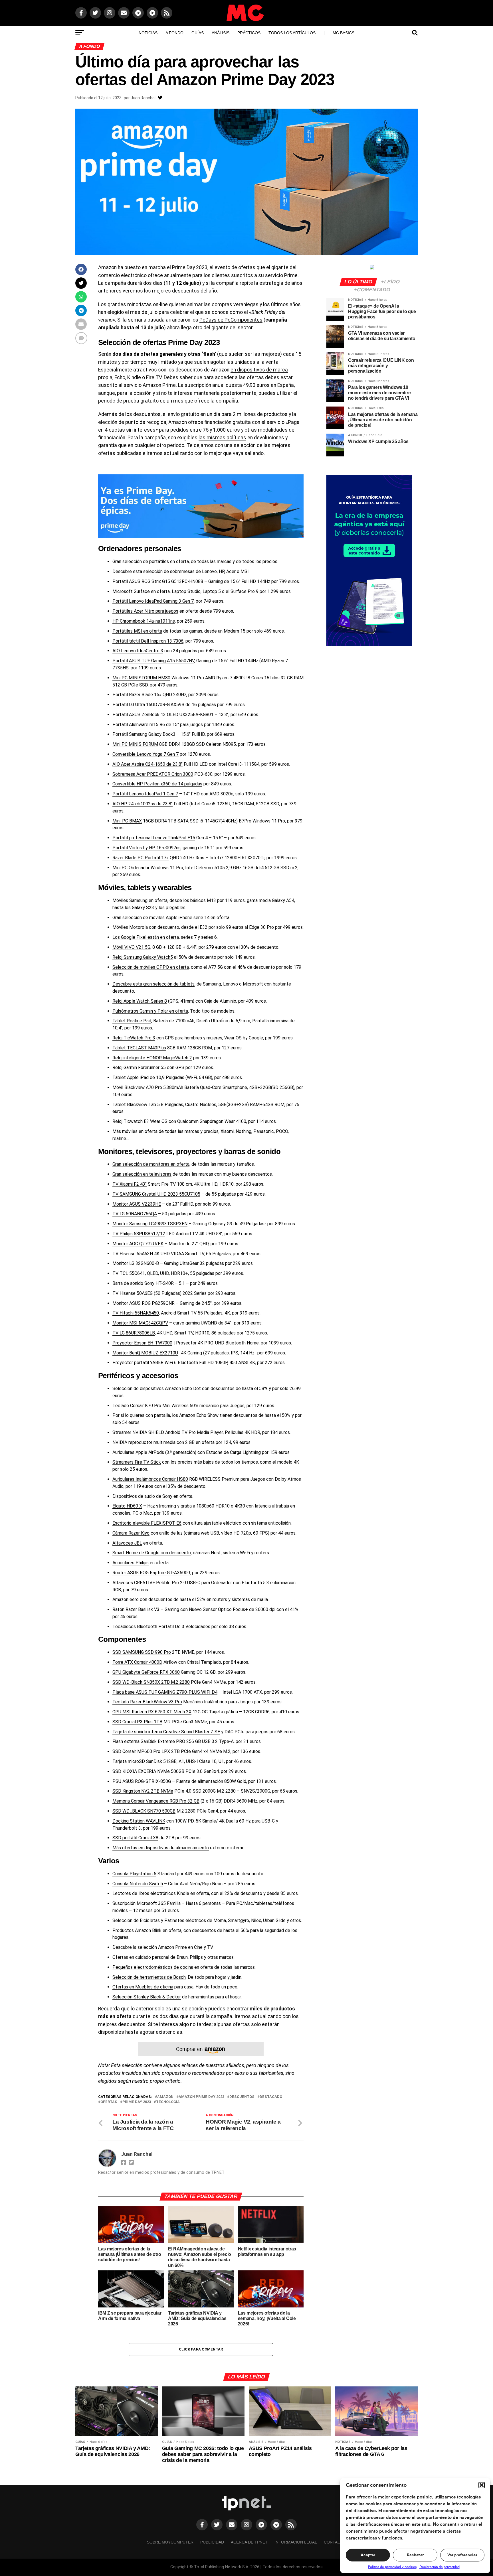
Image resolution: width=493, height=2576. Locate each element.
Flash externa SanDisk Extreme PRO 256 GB (157, 1741)
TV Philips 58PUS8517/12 (139, 1234)
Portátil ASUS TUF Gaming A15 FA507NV (153, 661)
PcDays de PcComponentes (231, 320)
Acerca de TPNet (249, 2542)
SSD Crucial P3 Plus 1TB (137, 1722)
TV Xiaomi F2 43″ (130, 1184)
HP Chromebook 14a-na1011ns (144, 621)
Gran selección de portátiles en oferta (151, 561)
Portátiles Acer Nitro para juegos (145, 611)
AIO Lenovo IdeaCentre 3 (138, 651)
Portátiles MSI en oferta (137, 631)
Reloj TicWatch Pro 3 (134, 1038)
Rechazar (415, 2555)
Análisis (221, 33)
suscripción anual (205, 385)
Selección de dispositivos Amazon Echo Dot (157, 1388)
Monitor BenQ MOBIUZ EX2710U (145, 1353)
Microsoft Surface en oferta (141, 591)
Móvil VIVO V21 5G (131, 947)
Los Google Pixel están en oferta (146, 937)
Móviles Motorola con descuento (146, 927)
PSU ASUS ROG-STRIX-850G (142, 1781)
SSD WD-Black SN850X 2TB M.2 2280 (151, 1682)
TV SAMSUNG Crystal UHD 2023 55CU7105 (156, 1194)
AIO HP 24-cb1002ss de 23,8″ (143, 804)
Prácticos (249, 33)
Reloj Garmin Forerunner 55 (139, 1067)
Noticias (148, 33)
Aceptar (368, 2555)
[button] (482, 2485)
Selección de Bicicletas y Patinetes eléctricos (159, 1920)
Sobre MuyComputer (170, 2542)
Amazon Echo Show (199, 1415)
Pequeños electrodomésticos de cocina (153, 1967)
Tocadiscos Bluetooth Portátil (143, 1627)
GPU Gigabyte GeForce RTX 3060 (146, 1672)
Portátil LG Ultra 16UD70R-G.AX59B (148, 705)
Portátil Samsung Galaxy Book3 (144, 734)
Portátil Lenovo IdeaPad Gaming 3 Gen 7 (153, 601)
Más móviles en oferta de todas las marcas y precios (165, 1131)
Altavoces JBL (127, 1543)
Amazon (165, 2097)
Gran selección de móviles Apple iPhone (152, 918)
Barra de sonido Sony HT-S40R (143, 1283)
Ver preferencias (462, 2555)
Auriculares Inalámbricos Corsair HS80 (150, 1479)
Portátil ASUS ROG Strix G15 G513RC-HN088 (158, 581)
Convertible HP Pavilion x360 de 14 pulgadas (157, 784)
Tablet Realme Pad (132, 1021)
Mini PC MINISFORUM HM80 (141, 678)
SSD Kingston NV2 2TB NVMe (143, 1791)
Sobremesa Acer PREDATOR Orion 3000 (153, 774)
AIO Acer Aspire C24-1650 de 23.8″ (148, 764)
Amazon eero (126, 1599)
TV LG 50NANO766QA (135, 1214)
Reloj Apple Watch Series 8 (140, 1001)
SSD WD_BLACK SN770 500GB (144, 1811)
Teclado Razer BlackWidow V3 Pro (147, 1702)
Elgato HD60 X (127, 1506)
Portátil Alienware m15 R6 (139, 725)
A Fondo (174, 33)
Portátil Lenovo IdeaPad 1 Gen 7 (145, 794)
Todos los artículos (292, 33)
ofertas (109, 2102)
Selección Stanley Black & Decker (147, 1997)
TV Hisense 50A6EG (133, 1293)
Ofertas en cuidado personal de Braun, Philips (158, 1957)
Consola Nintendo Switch (138, 1884)
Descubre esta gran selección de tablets (153, 984)
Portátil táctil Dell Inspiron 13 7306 (148, 641)
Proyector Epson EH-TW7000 (142, 1343)
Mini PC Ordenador (131, 868)
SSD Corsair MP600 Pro (136, 1751)
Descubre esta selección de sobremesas (153, 571)
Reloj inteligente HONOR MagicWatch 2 (152, 1058)
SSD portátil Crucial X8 (135, 1838)
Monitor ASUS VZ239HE (137, 1204)
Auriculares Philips (131, 1563)
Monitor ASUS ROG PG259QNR (144, 1303)
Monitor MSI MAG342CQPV (140, 1323)
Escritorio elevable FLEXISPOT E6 (147, 1523)
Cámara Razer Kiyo (131, 1533)
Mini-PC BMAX (127, 821)
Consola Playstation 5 (134, 1874)
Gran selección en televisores (142, 1174)
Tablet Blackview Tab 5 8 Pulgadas (148, 1105)
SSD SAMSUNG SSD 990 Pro (142, 1652)
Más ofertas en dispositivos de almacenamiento (161, 1848)
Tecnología (168, 2102)
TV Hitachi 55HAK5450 (136, 1313)
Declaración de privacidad (440, 2567)
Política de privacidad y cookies (392, 2567)
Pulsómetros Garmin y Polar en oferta (150, 1011)
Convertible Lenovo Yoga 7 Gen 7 (146, 754)
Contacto (335, 2542)
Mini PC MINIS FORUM (135, 744)
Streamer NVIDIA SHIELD (138, 1432)
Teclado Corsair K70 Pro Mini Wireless (150, 1406)
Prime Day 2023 (190, 267)
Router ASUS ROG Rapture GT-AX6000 (151, 1573)
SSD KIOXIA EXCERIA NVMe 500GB (148, 1771)
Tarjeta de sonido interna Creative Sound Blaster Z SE (166, 1732)
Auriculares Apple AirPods (138, 1452)
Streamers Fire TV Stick (137, 1462)
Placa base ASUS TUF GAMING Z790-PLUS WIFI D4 (165, 1692)
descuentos (242, 2097)
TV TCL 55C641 (129, 1273)
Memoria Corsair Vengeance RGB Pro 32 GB (156, 1801)
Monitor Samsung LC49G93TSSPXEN (150, 1224)
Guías (198, 33)
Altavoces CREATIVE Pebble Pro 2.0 (149, 1583)
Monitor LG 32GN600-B (136, 1263)
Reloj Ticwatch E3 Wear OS (140, 1121)
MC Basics (344, 33)
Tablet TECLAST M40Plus (139, 1048)
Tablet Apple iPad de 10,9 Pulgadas (148, 1077)
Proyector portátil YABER (138, 1363)
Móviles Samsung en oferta (140, 900)
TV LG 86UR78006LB (134, 1333)
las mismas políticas (222, 438)
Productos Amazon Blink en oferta (147, 1930)
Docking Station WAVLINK (139, 1821)
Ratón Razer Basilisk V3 (136, 1609)
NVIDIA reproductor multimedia (144, 1442)
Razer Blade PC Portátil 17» (141, 858)
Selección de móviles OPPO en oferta (151, 967)
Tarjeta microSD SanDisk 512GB (145, 1761)
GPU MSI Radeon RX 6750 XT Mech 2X (152, 1712)
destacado (271, 2097)
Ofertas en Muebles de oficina (143, 1987)
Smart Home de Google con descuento (152, 1553)
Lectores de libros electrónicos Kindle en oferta (161, 1893)
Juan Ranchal (143, 98)
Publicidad (212, 2542)
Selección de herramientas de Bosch (149, 1977)
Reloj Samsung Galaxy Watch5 (143, 957)
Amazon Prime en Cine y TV (185, 1947)
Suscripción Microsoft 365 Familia (147, 1903)
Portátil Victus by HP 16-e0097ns (147, 848)
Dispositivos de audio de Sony (142, 1496)
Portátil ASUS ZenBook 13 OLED (145, 715)
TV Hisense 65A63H (133, 1254)
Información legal (296, 2542)
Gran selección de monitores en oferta (151, 1164)
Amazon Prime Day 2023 (201, 2097)
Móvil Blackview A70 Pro (137, 1087)
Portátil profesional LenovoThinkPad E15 (154, 838)
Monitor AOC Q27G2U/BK (138, 1244)
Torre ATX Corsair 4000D (137, 1662)
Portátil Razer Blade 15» (137, 695)
